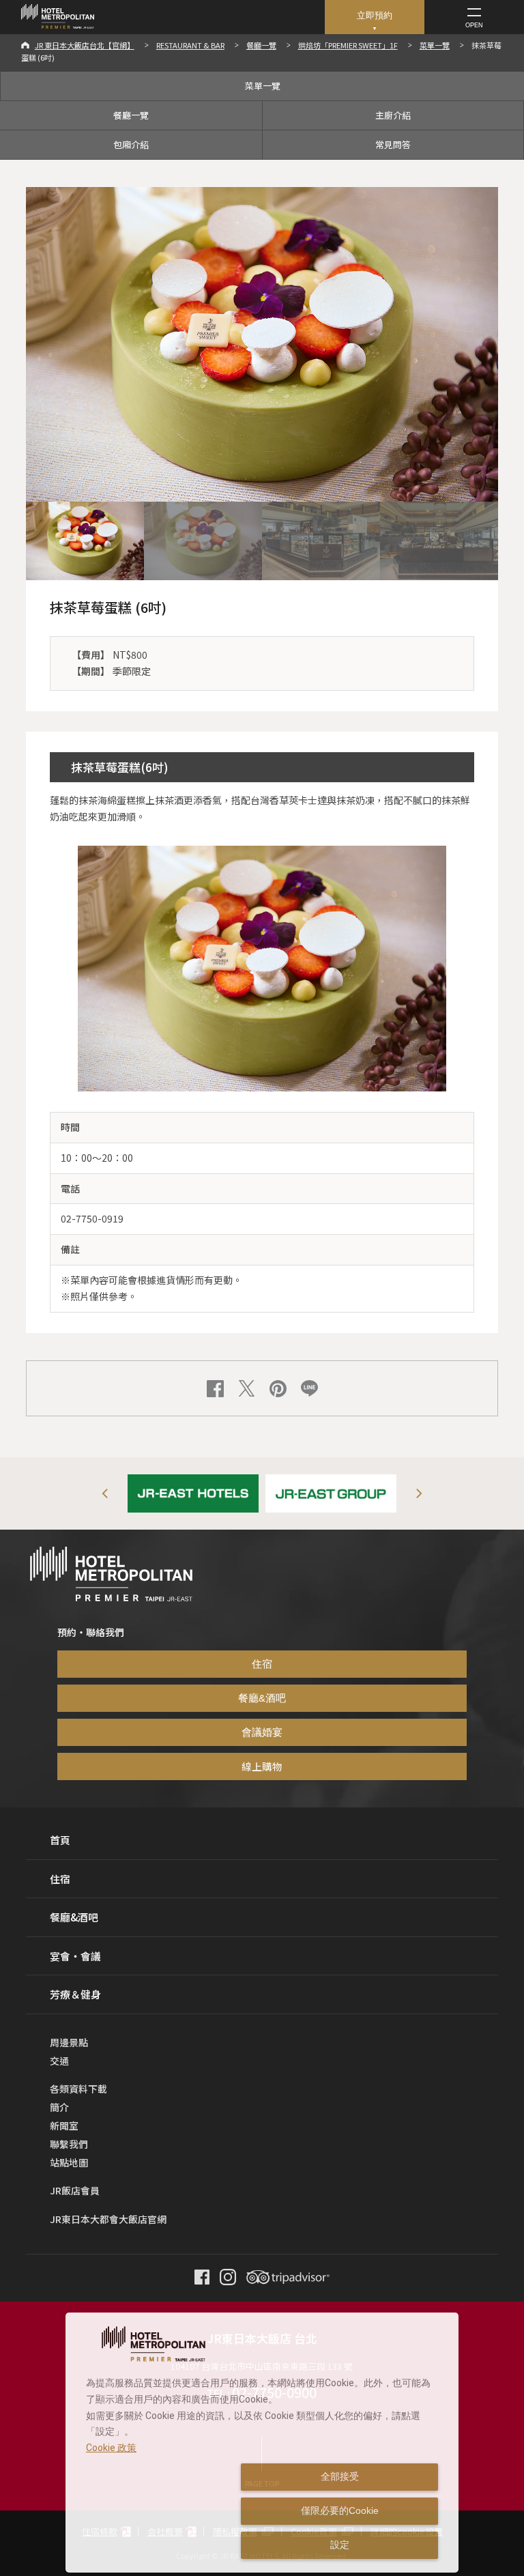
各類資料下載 (78, 2089)
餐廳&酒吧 (262, 1698)
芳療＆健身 (75, 1994)
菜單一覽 (435, 45)
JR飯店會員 (75, 2190)
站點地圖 (69, 2162)
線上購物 (262, 1766)
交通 (59, 2061)
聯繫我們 (69, 2144)
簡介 (59, 2107)
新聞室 (64, 2126)
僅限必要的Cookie (340, 2510)
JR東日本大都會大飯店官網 (108, 2219)
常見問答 (393, 144)
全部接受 (340, 2476)
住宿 (262, 1664)
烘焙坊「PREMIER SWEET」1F (348, 45)
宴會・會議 (75, 1956)
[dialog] (262, 2443)
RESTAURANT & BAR (190, 45)
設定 (340, 2545)
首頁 (60, 1840)
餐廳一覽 (261, 45)
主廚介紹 (393, 115)
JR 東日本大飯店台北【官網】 (85, 45)
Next (419, 1493)
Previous (105, 1493)
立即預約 (375, 15)
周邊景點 (69, 2042)
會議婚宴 (262, 1732)
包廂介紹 (131, 144)
